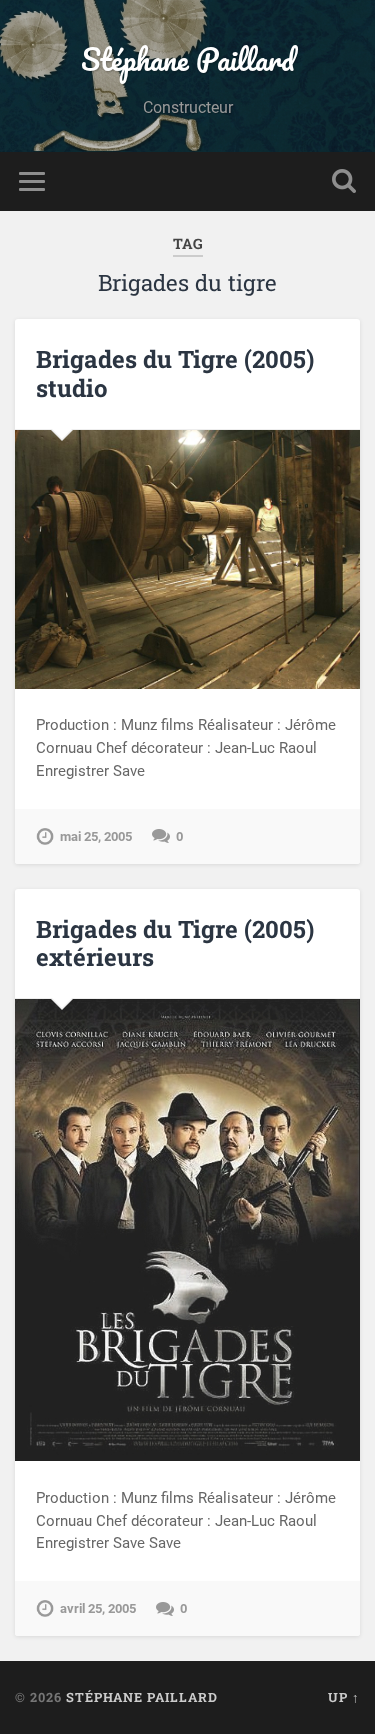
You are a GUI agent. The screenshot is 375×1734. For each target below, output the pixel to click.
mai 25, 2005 (96, 836)
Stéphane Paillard (188, 59)
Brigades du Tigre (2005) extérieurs (175, 943)
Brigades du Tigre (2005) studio (175, 373)
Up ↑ (344, 1697)
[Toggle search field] (344, 181)
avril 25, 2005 (98, 1608)
